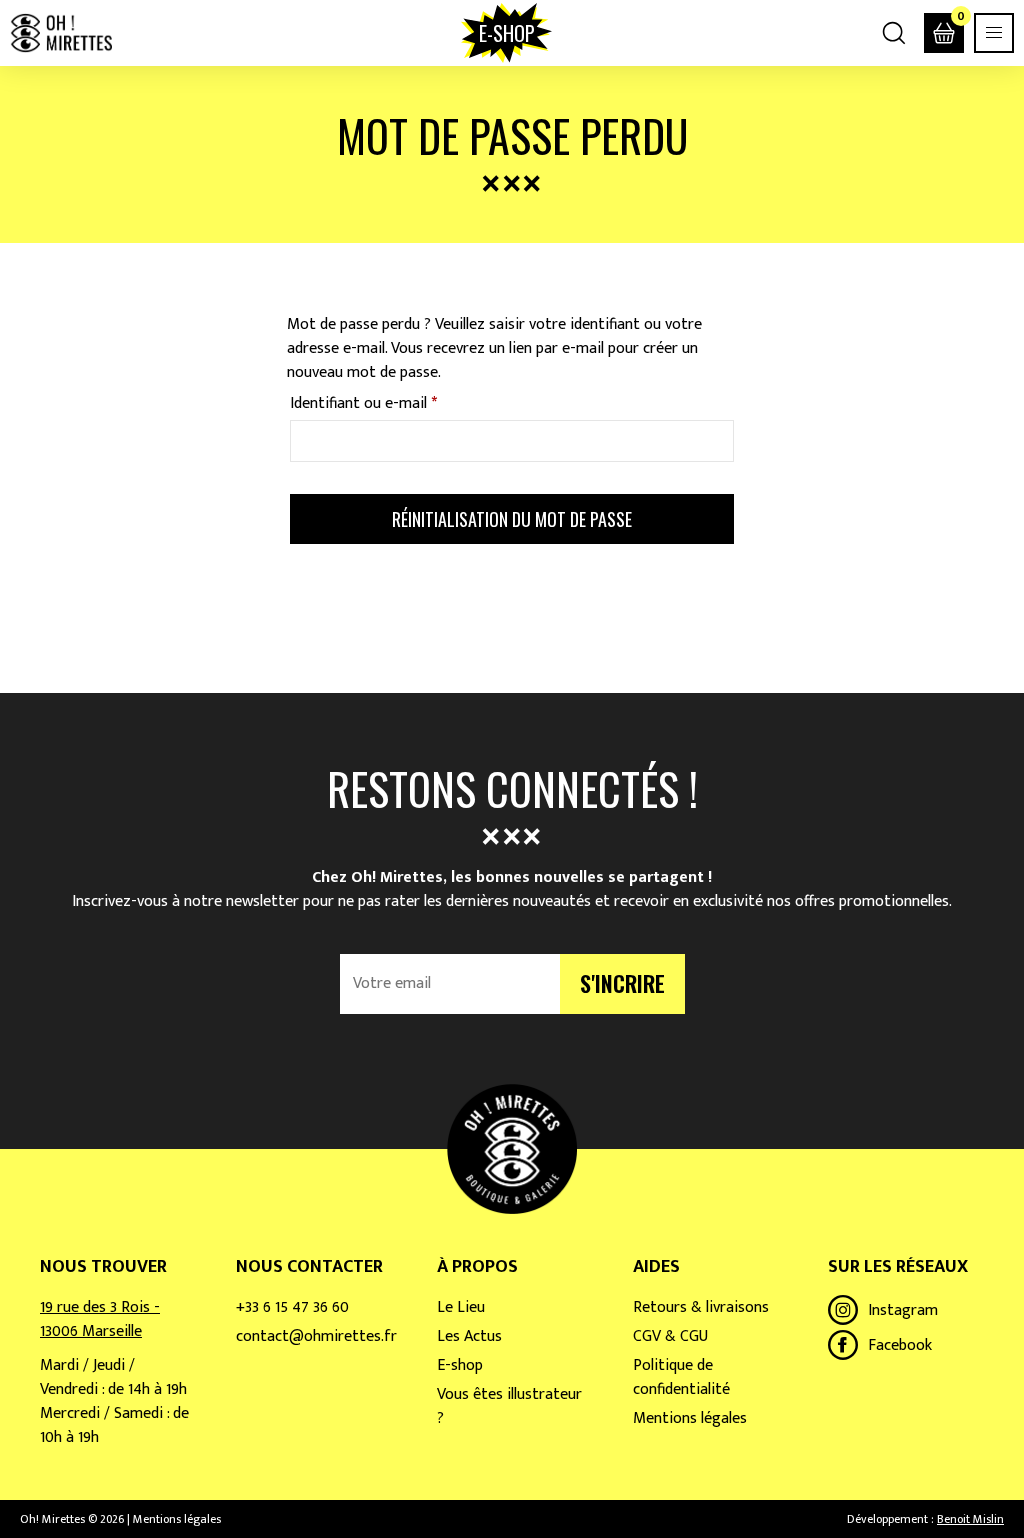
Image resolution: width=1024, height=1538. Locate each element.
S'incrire (622, 983)
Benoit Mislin (970, 1519)
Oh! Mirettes (61, 33)
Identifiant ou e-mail (401, 403)
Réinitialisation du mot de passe (512, 519)
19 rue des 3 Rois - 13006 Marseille (100, 1319)
